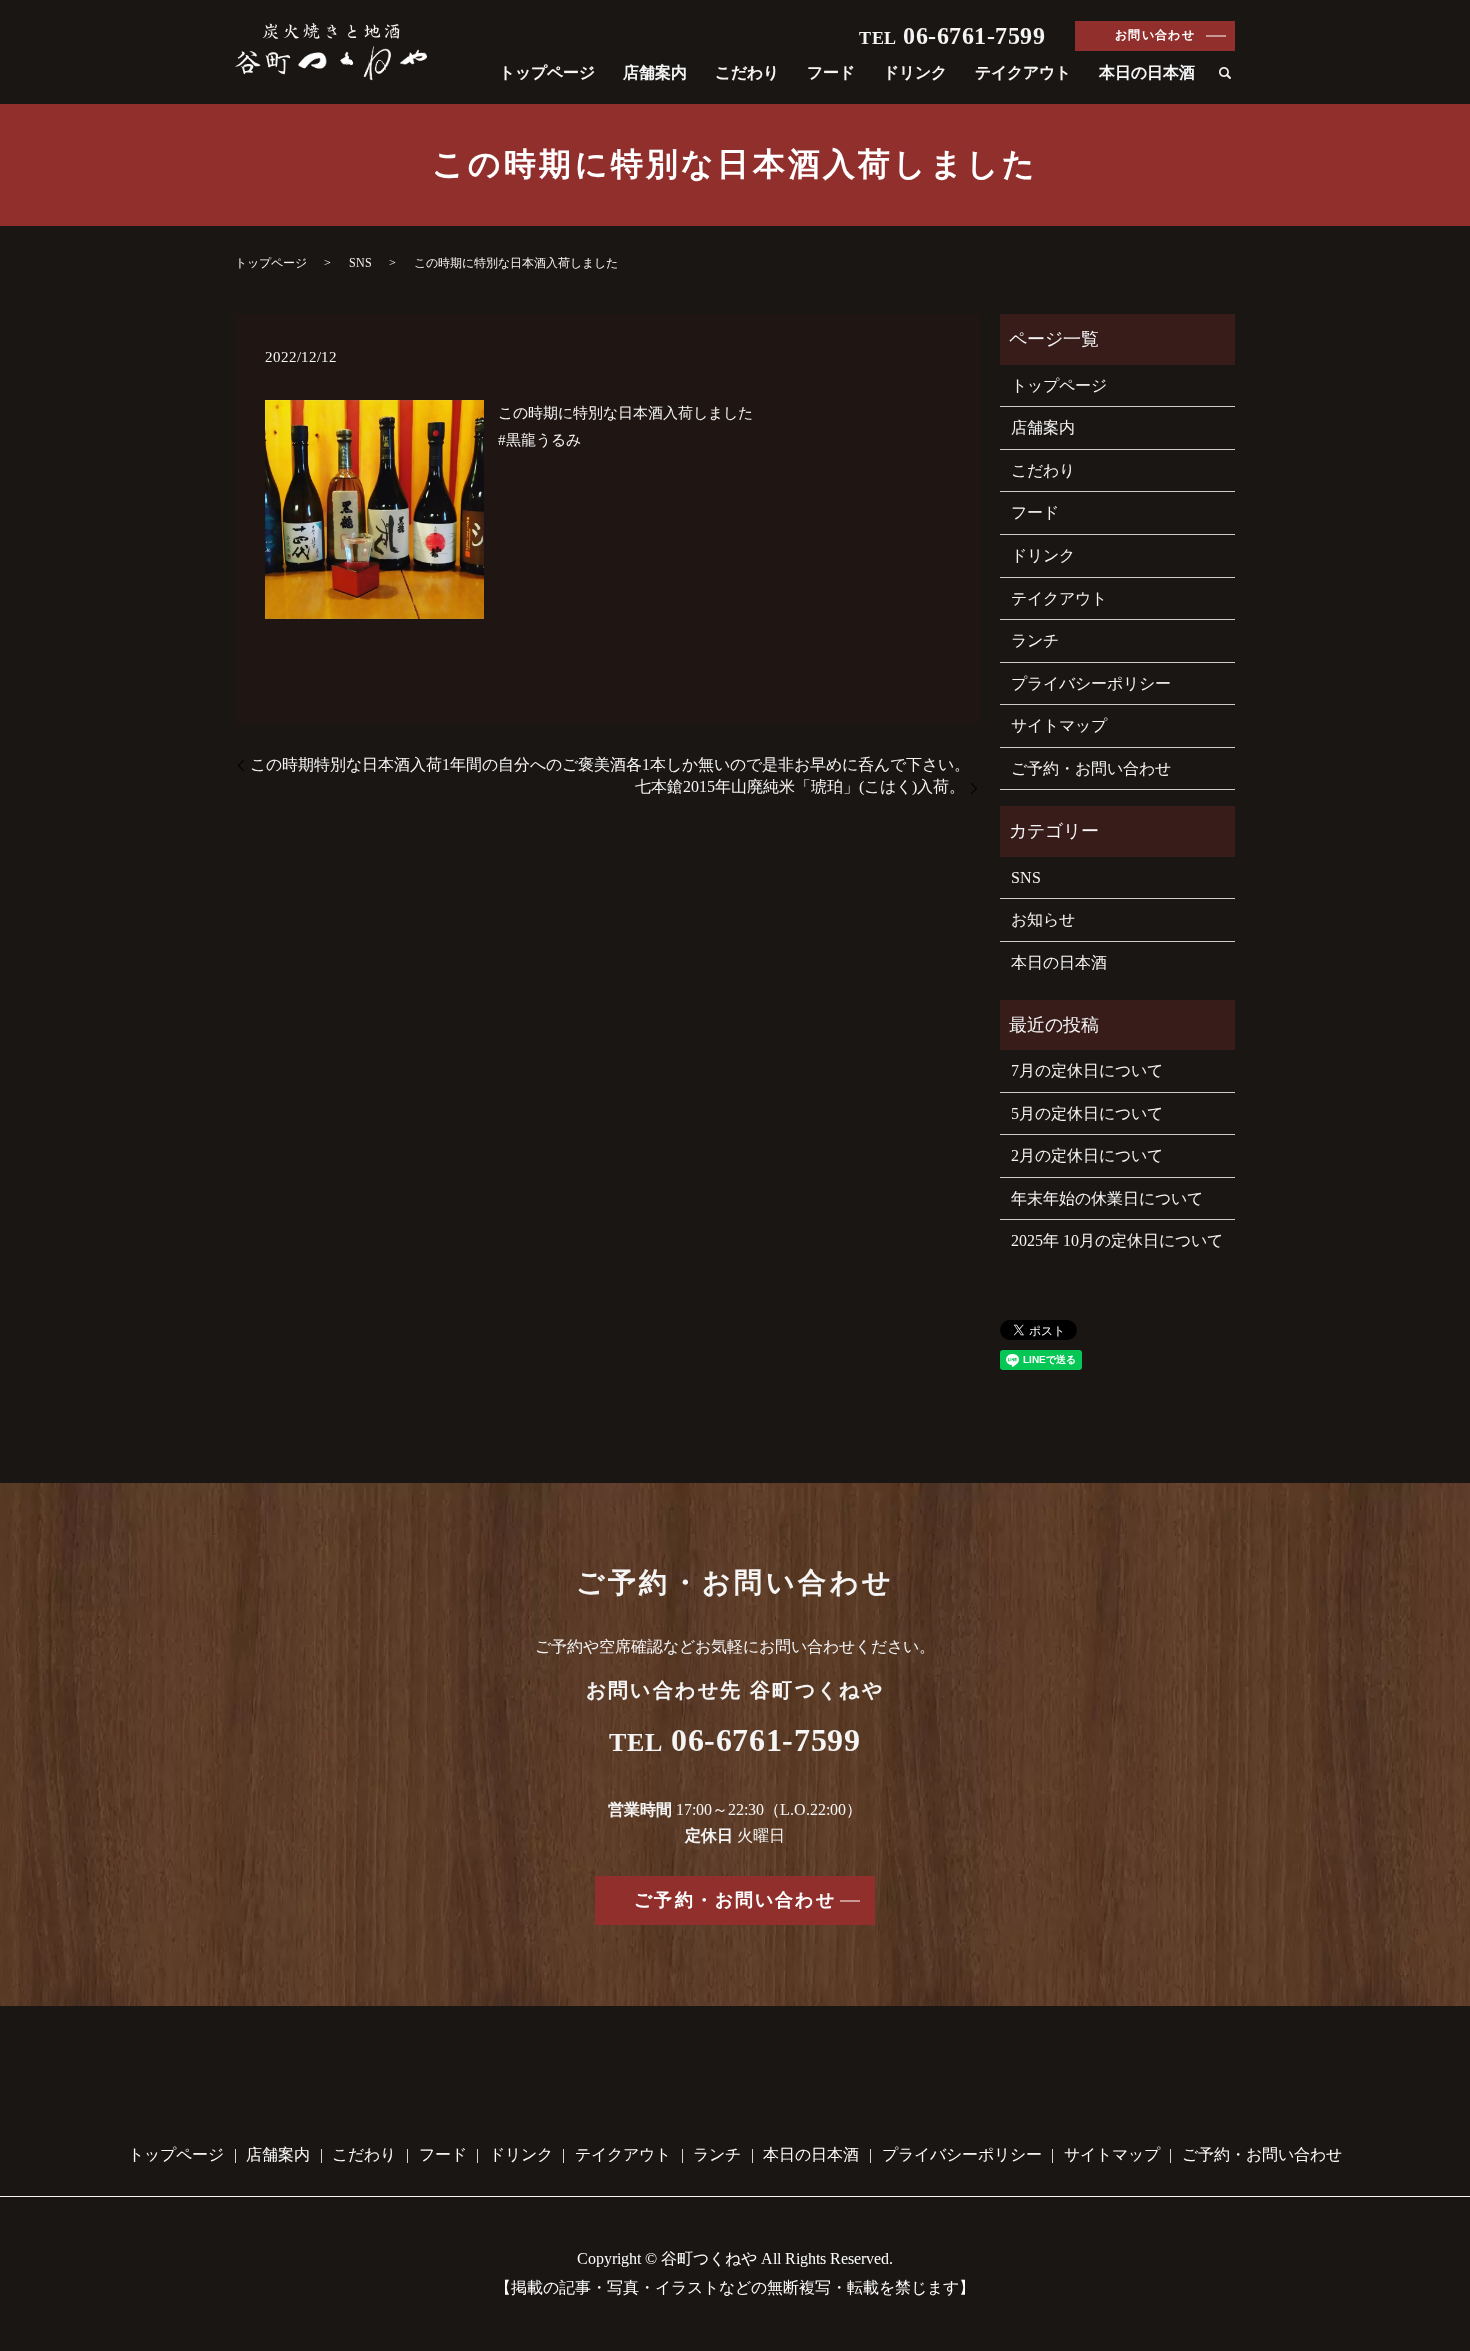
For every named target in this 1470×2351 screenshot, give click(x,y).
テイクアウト (1023, 72)
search (1225, 74)
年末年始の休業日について (1107, 1198)
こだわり (747, 72)
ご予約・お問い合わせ (1091, 768)
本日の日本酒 (1147, 72)
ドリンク (915, 72)
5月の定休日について (1087, 1113)
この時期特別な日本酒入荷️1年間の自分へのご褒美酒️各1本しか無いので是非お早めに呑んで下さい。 (610, 764)
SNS (360, 263)
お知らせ (1043, 919)
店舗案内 (655, 72)
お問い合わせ (1155, 35)
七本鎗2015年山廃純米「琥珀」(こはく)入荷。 (800, 786)
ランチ (1035, 640)
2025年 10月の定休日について (1117, 1240)
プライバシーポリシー (1091, 683)
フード (831, 72)
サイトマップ (1059, 725)
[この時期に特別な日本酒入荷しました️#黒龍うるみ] (374, 508)
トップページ (547, 72)
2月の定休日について (1087, 1155)
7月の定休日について (1087, 1070)
